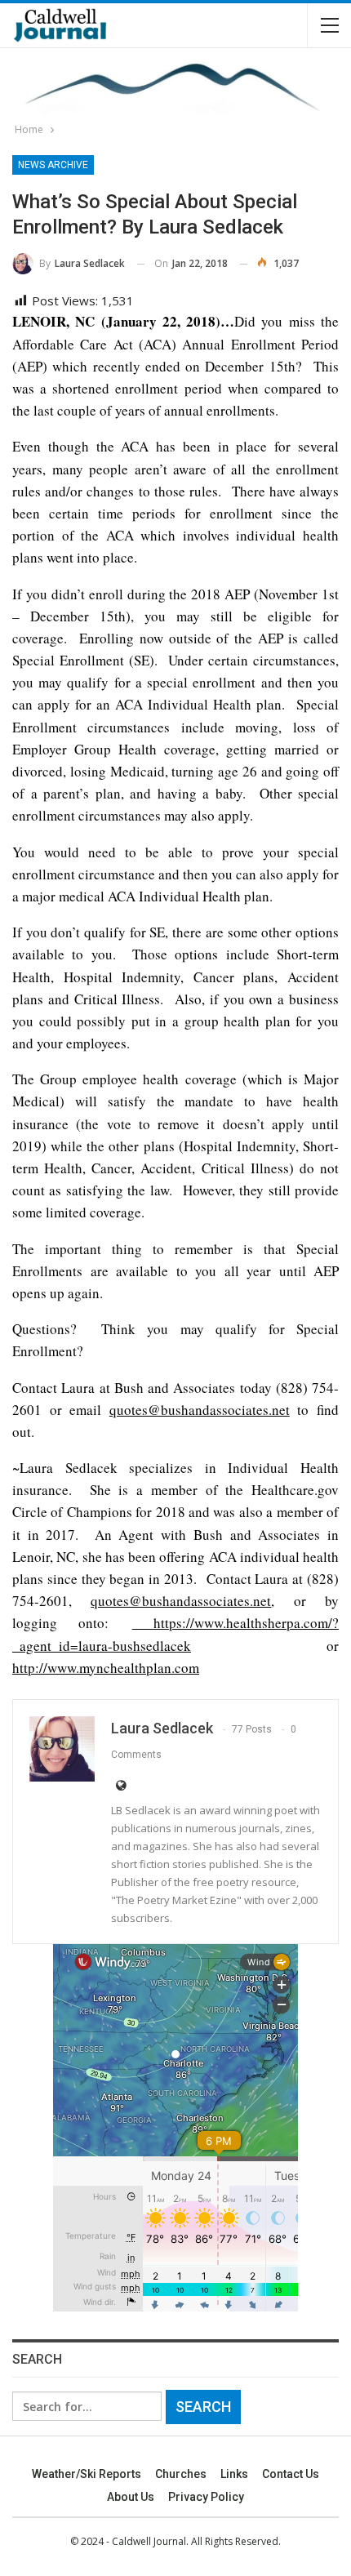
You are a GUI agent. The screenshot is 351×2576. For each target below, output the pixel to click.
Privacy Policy (206, 2497)
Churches (181, 2474)
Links (234, 2474)
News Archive (53, 165)
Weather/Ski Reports (87, 2474)
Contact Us (291, 2474)
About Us (131, 2497)
